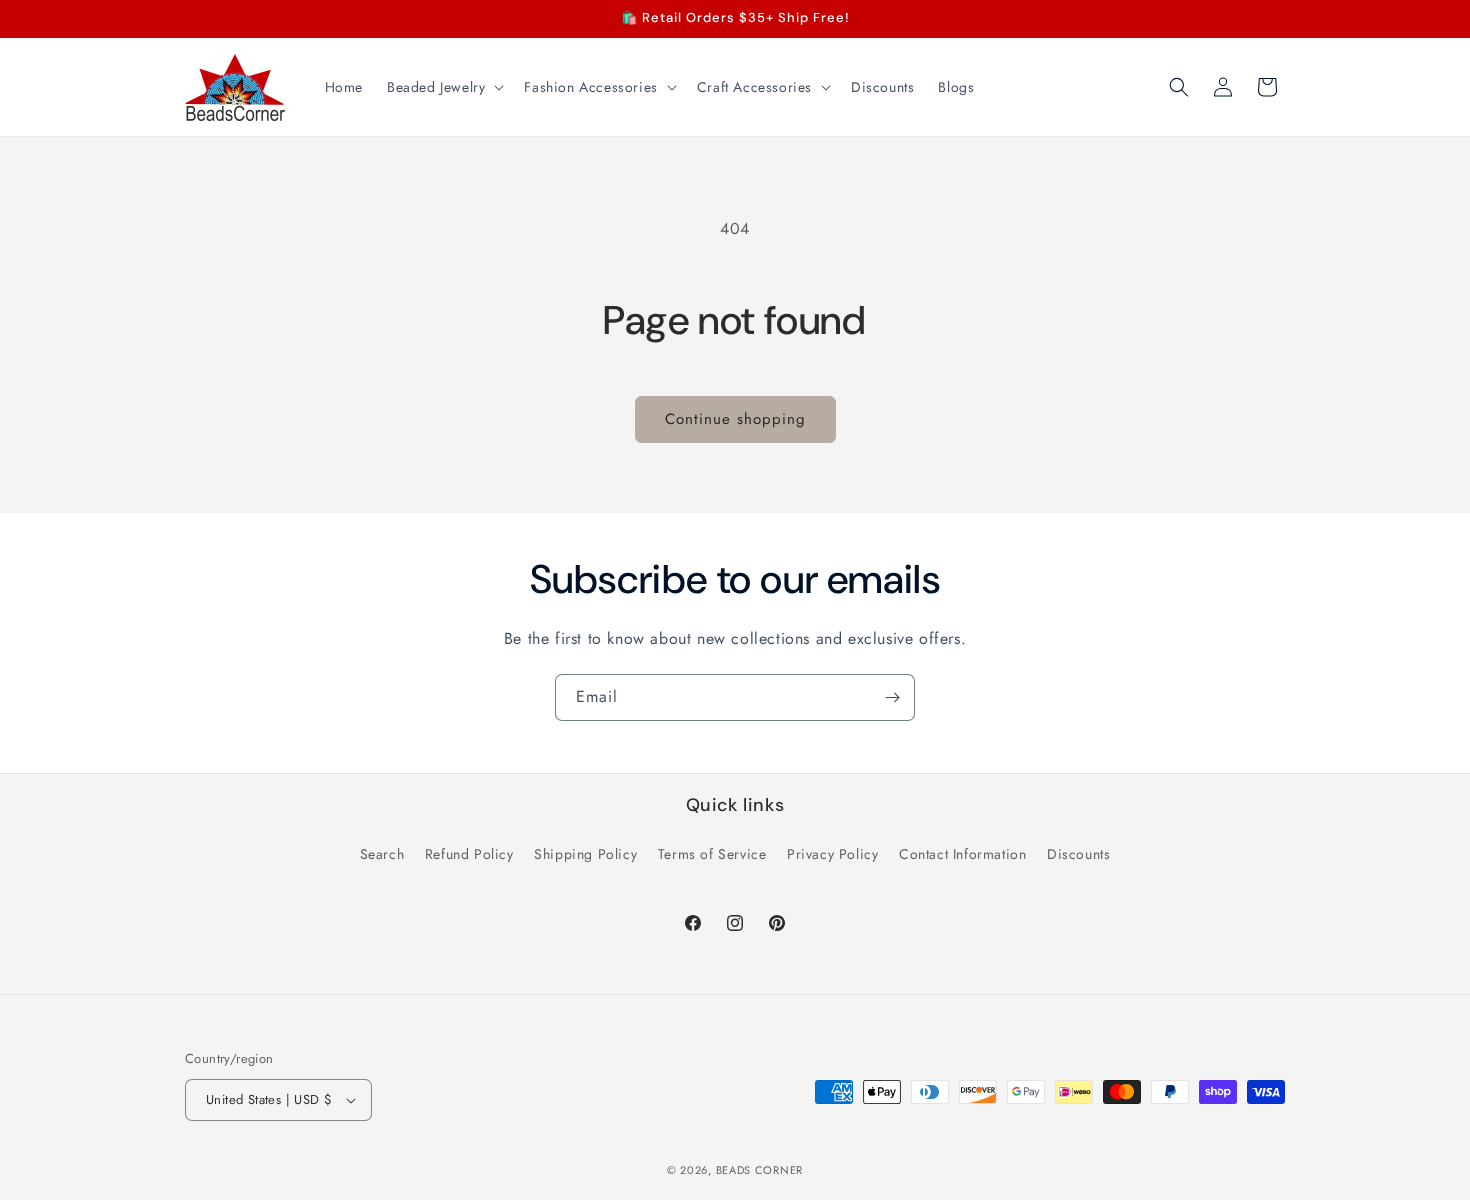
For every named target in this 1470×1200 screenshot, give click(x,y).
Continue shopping (735, 419)
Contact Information (962, 854)
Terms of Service (712, 854)
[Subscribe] (892, 697)
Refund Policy (469, 854)
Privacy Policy (832, 854)
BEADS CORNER (759, 1170)
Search (382, 854)
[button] (443, 87)
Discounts (1078, 854)
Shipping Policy (585, 854)
